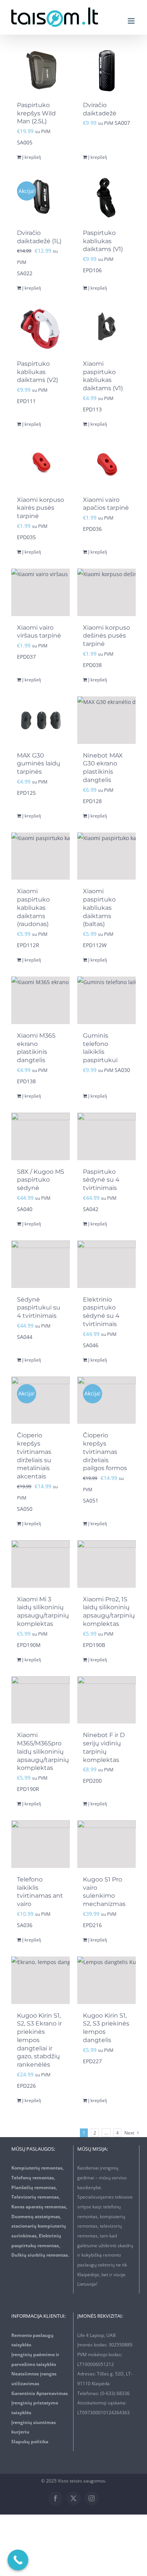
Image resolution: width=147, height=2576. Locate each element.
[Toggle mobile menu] (132, 21)
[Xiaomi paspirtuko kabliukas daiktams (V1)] (106, 328)
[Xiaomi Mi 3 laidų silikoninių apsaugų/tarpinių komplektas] (41, 1564)
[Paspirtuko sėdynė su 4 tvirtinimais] (106, 1136)
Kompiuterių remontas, (38, 2168)
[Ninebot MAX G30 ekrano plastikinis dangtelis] (106, 720)
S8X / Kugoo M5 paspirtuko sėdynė (41, 1180)
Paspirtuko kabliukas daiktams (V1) (103, 241)
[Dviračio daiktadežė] (106, 70)
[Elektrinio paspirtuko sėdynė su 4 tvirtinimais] (106, 1264)
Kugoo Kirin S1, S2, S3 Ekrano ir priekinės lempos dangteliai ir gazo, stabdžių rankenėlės (39, 2040)
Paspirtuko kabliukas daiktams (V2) (38, 372)
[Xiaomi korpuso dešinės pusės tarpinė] (106, 592)
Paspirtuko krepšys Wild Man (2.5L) (36, 113)
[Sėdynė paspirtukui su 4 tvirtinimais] (41, 1264)
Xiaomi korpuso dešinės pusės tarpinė (106, 636)
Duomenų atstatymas (36, 2216)
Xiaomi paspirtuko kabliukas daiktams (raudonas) (33, 908)
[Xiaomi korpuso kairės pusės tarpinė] (41, 465)
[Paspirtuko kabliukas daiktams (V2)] (41, 328)
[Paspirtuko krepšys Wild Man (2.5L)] (41, 70)
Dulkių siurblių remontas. (40, 2255)
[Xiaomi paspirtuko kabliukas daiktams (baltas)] (106, 856)
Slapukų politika (30, 2442)
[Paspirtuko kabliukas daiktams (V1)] (106, 198)
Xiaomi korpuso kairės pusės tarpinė (41, 508)
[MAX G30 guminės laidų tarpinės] (41, 720)
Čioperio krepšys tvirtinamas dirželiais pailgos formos (105, 1452)
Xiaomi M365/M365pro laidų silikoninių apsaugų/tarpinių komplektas (43, 1751)
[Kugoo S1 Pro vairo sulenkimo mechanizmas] (106, 1844)
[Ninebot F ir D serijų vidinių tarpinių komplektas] (106, 1700)
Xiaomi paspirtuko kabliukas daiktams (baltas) (99, 908)
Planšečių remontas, (34, 2187)
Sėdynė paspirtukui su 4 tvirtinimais (39, 1308)
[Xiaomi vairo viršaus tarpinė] (41, 592)
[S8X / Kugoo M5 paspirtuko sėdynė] (41, 1136)
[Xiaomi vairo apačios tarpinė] (106, 465)
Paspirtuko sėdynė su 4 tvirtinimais (101, 1180)
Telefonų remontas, (33, 2178)
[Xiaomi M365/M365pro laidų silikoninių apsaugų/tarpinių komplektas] (41, 1700)
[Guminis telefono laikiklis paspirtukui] (106, 1000)
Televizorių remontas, (36, 2197)
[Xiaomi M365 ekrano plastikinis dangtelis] (41, 1000)
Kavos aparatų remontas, (39, 2207)
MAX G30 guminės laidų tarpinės (39, 764)
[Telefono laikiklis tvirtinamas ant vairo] (41, 1844)
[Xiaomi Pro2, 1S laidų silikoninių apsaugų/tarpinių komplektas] (106, 1564)
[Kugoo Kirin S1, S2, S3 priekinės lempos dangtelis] (106, 1980)
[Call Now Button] (18, 2560)
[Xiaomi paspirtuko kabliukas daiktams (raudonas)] (41, 856)
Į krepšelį (32, 157)
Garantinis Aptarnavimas (40, 2393)
